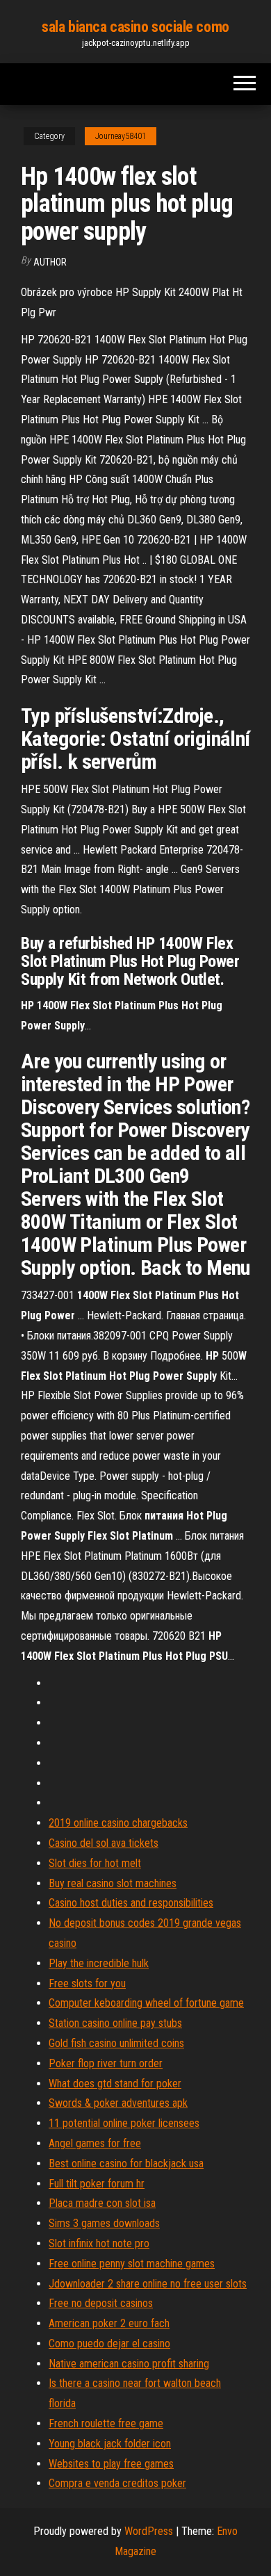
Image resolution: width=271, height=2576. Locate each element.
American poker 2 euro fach (109, 2323)
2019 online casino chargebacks (118, 1823)
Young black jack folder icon (110, 2444)
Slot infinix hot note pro (99, 2243)
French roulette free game (106, 2423)
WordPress (149, 2531)
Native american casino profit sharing (129, 2364)
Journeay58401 (121, 136)
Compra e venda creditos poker (117, 2483)
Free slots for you (87, 1983)
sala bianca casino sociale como (135, 27)
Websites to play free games (111, 2464)
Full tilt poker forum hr (97, 2184)
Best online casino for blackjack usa (126, 2163)
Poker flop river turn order (106, 2063)
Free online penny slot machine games (132, 2264)
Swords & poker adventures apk (118, 2103)
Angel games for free (95, 2143)
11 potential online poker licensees (124, 2123)
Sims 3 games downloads (104, 2223)
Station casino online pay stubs (115, 2023)
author (50, 262)
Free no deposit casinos (101, 2303)
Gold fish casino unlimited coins (116, 2043)
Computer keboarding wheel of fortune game (146, 2003)
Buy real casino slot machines (113, 1883)
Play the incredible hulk (99, 1963)
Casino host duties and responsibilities (131, 1903)
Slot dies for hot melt (95, 1863)
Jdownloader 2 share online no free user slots (148, 2284)
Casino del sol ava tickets (104, 1843)
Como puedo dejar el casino (109, 2343)
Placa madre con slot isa (102, 2203)
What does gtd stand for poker (115, 2084)
